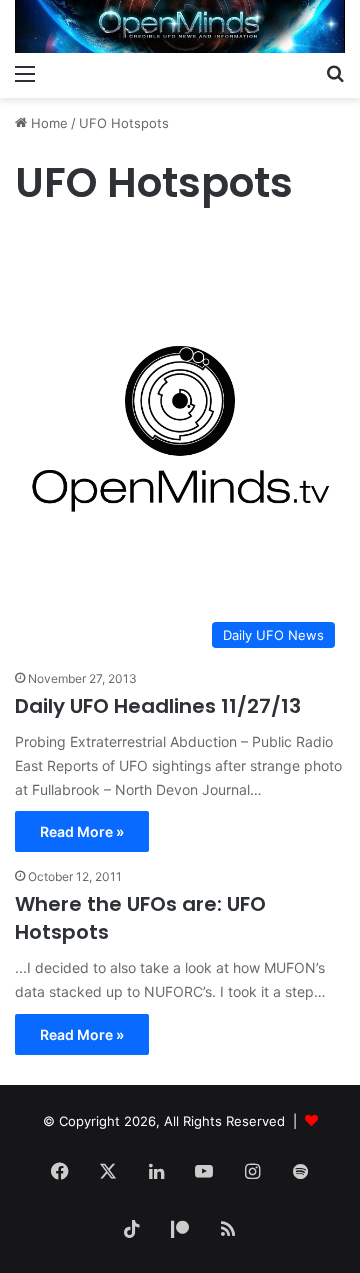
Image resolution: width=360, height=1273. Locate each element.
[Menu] (25, 73)
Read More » (82, 831)
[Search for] (335, 73)
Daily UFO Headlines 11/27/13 (158, 706)
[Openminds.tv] (180, 26)
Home (47, 123)
